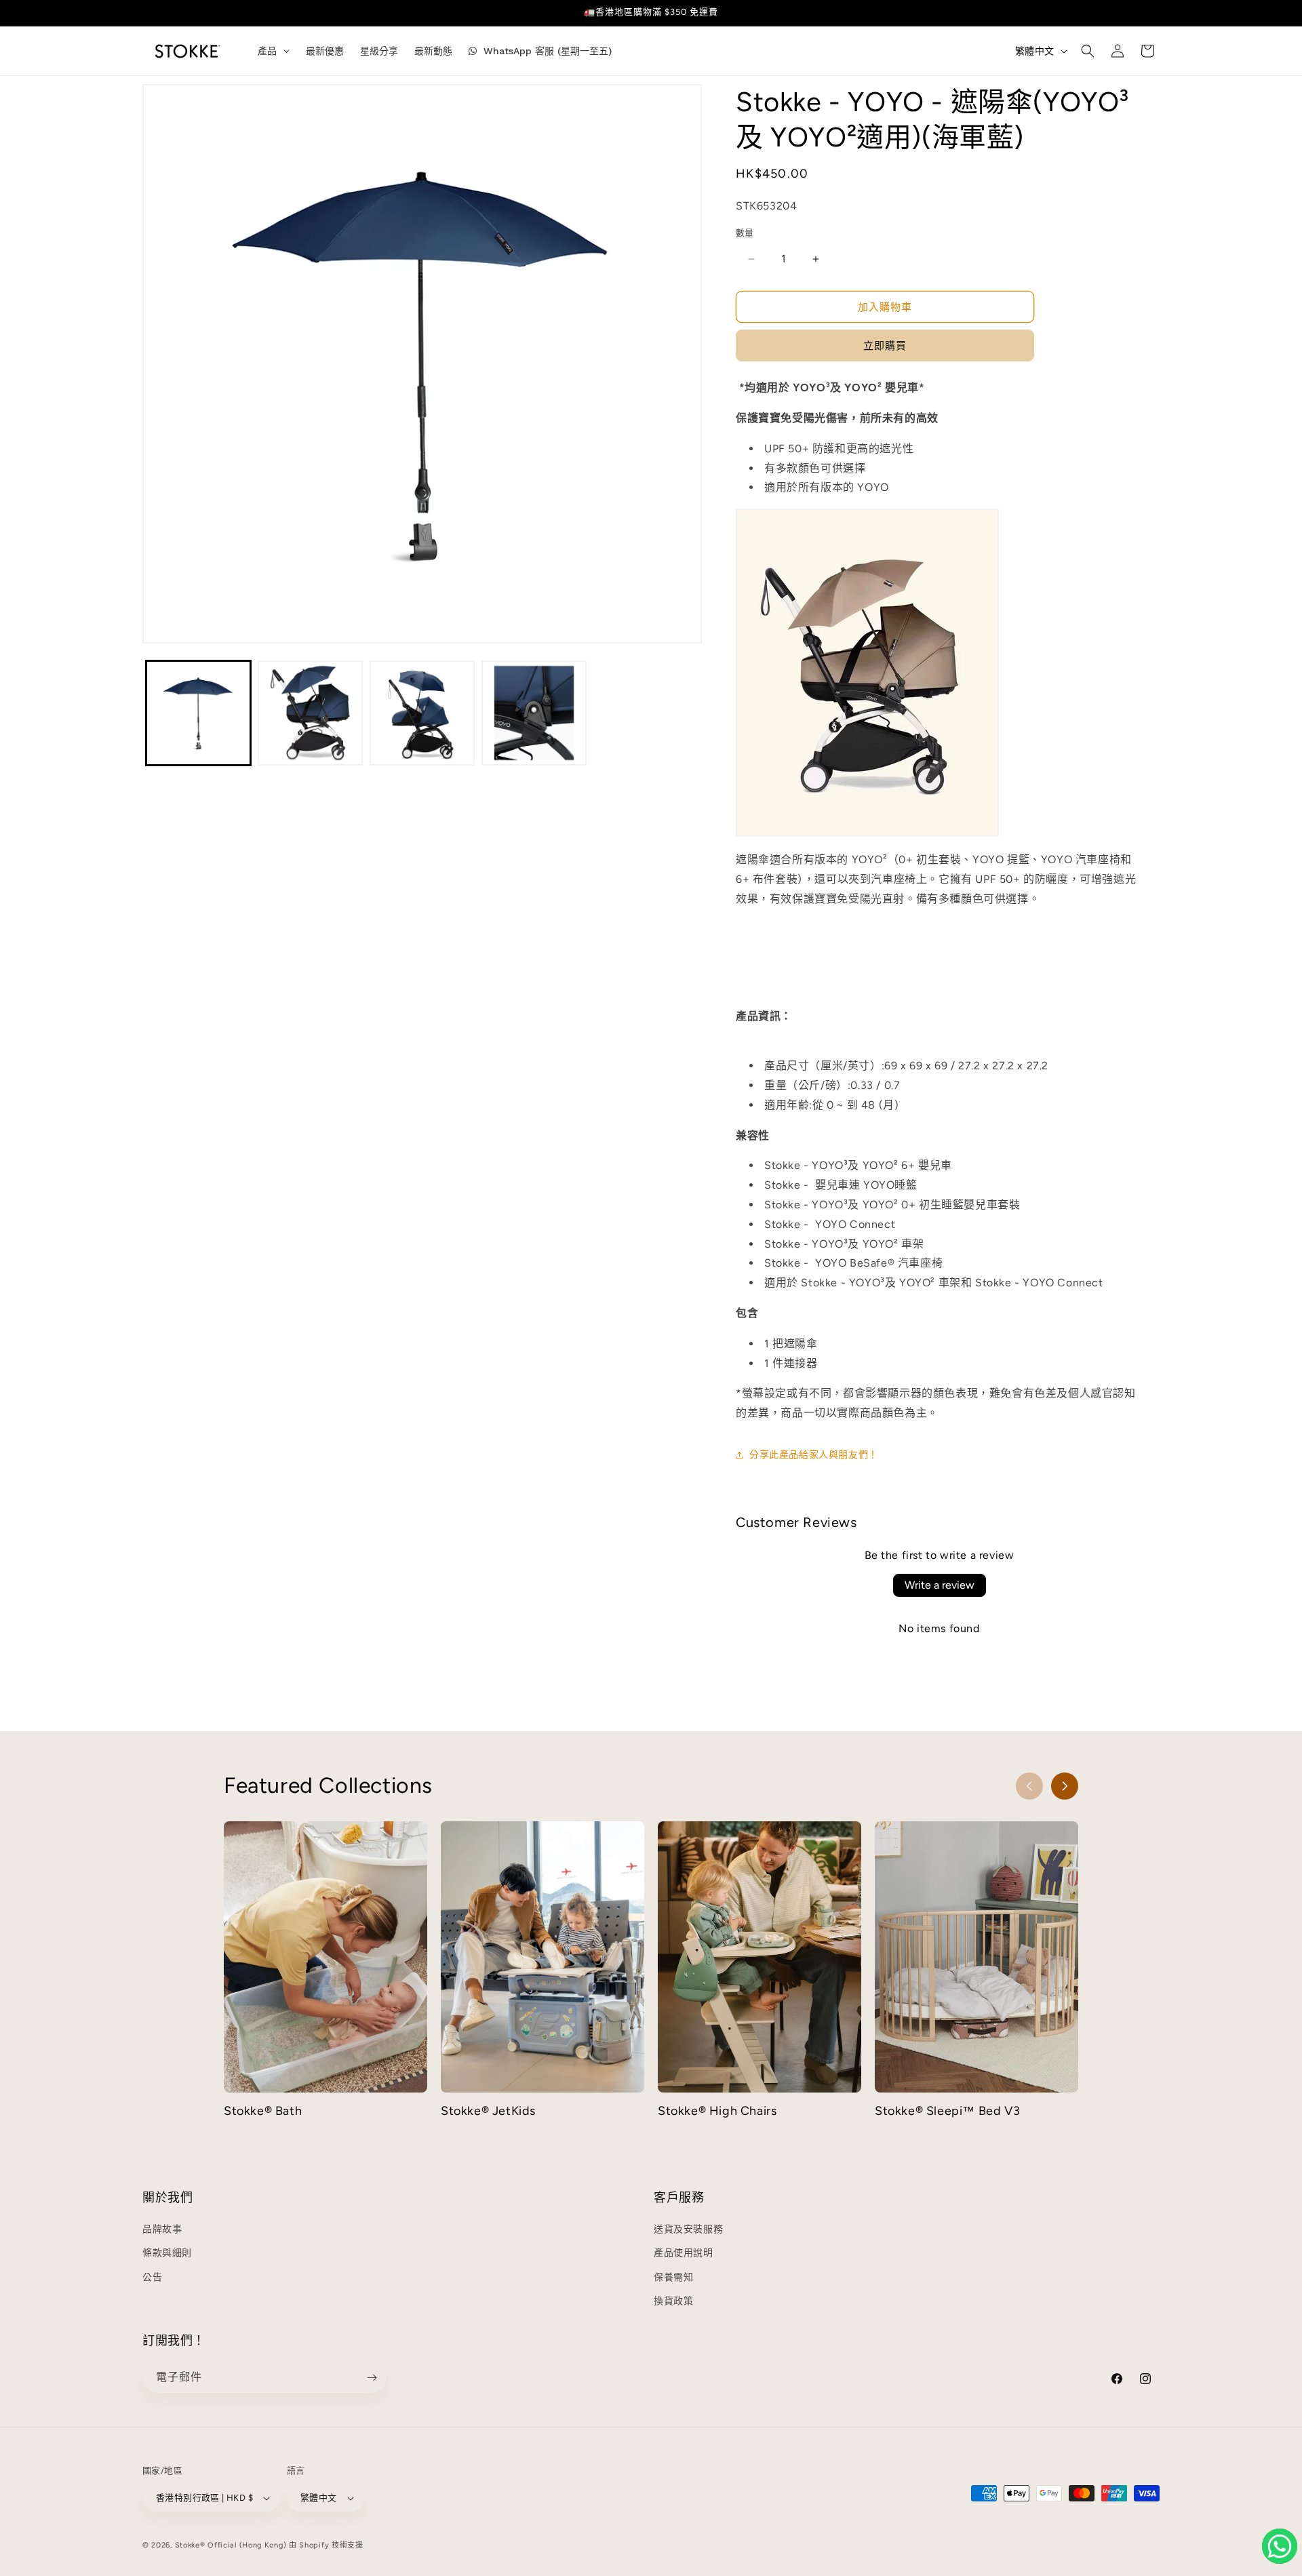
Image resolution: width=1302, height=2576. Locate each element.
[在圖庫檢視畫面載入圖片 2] (310, 713)
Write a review (940, 1585)
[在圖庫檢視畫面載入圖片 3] (422, 713)
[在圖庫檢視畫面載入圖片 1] (198, 713)
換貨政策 (673, 2301)
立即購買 (885, 346)
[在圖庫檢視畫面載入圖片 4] (534, 713)
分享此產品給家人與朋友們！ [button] (814, 1455)
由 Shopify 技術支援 (326, 2545)
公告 (152, 2277)
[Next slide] (1065, 1786)
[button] (1088, 51)
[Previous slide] (1029, 1786)
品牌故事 (162, 2229)
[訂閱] (372, 2378)
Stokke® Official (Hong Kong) (231, 2545)
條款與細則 (167, 2253)
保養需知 (673, 2277)
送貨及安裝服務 (688, 2229)
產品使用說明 (684, 2253)
